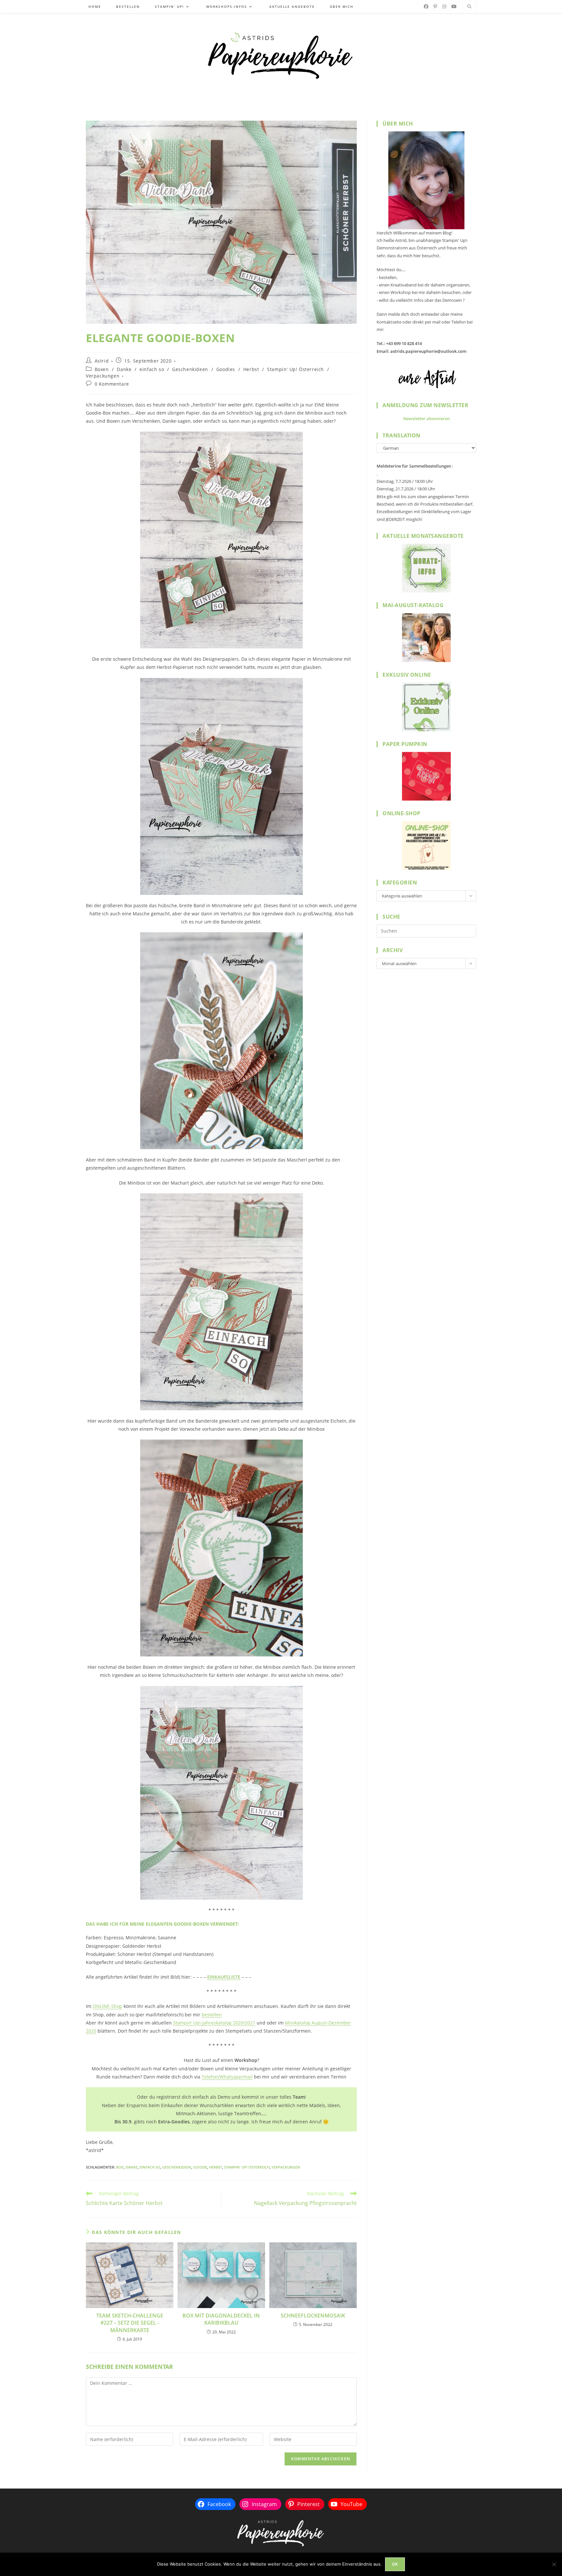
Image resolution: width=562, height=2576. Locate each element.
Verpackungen (103, 376)
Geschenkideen (190, 369)
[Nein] (554, 2564)
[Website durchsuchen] (469, 7)
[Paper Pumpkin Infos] (426, 776)
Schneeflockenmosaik (313, 2316)
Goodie (200, 2167)
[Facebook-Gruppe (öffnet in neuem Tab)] (426, 7)
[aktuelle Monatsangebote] (426, 568)
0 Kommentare (112, 384)
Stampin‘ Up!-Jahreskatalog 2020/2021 (214, 2023)
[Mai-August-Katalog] (426, 638)
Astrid (102, 361)
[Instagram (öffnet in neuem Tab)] (444, 7)
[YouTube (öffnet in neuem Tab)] (454, 7)
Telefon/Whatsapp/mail (227, 2077)
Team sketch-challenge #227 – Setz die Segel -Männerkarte (130, 2323)
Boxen (102, 369)
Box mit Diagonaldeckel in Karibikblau (221, 2319)
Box (120, 2167)
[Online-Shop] (426, 845)
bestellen (212, 2015)
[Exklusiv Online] (426, 707)
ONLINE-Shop (107, 2006)
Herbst (251, 369)
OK (395, 2564)
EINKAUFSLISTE (224, 1977)
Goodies (226, 369)
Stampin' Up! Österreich (295, 369)
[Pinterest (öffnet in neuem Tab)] (435, 7)
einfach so (152, 369)
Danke (124, 369)
